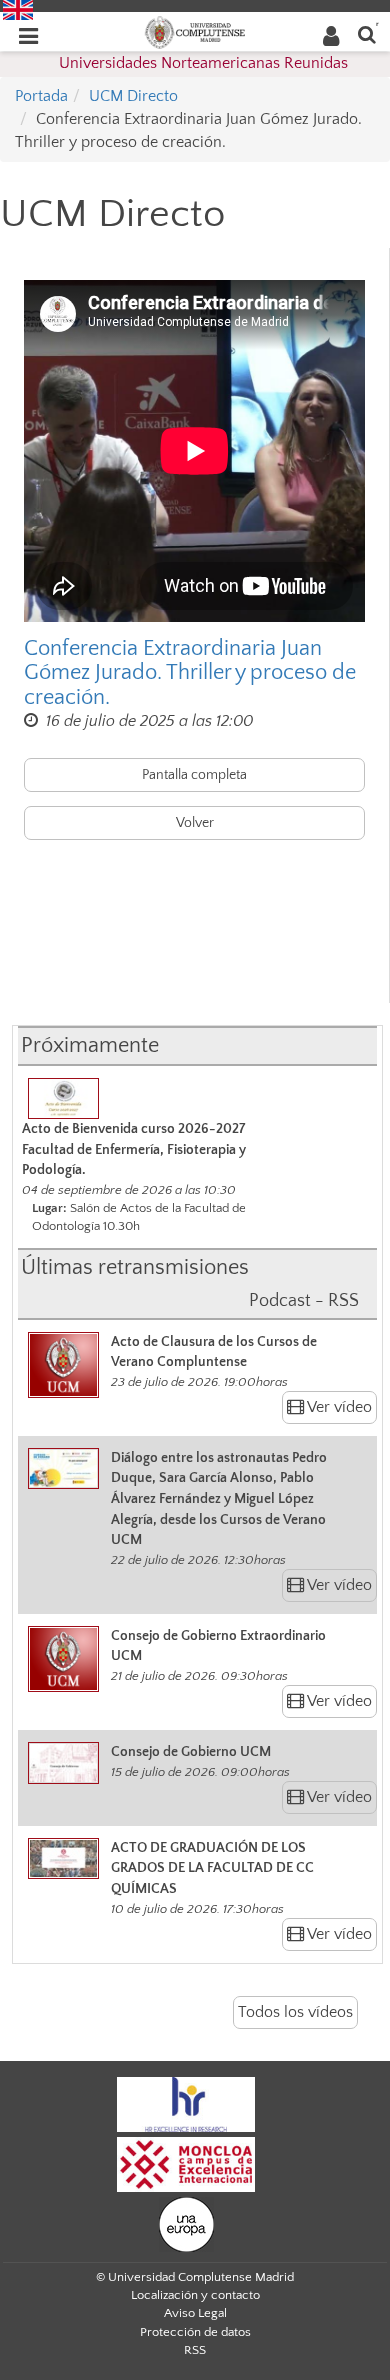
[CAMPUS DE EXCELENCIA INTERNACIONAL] (186, 2163)
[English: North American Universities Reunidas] (18, 9)
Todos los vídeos (295, 2012)
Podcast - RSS (304, 1301)
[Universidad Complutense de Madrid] (195, 31)
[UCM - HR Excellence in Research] (186, 2103)
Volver (195, 823)
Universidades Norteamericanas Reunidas (203, 63)
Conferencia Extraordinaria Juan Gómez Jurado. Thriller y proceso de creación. (190, 673)
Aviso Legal (195, 2313)
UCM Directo (133, 96)
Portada (41, 96)
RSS (195, 2350)
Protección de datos (195, 2332)
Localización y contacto (195, 2295)
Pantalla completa (194, 775)
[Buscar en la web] (367, 33)
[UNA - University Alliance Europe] (186, 2223)
